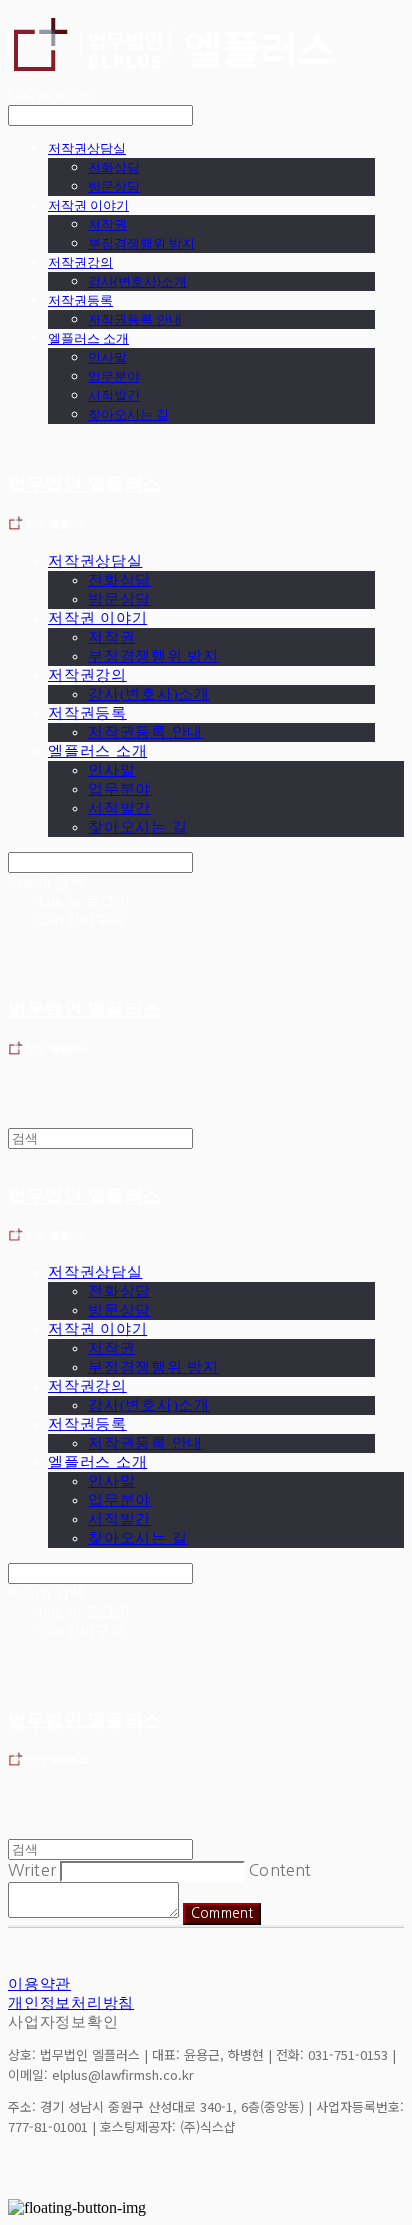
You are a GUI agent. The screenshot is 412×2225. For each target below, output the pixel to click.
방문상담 (114, 186)
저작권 (107, 224)
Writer (32, 1870)
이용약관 (39, 1984)
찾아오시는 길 (128, 414)
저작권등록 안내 (135, 319)
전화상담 (114, 167)
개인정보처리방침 (71, 2003)
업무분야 (114, 376)
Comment (222, 1913)
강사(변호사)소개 (137, 281)
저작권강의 (80, 262)
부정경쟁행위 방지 (141, 243)
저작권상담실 (87, 148)
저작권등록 (80, 300)
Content (280, 1870)
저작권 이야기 (88, 205)
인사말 (107, 357)
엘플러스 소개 (88, 338)
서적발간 (114, 395)
